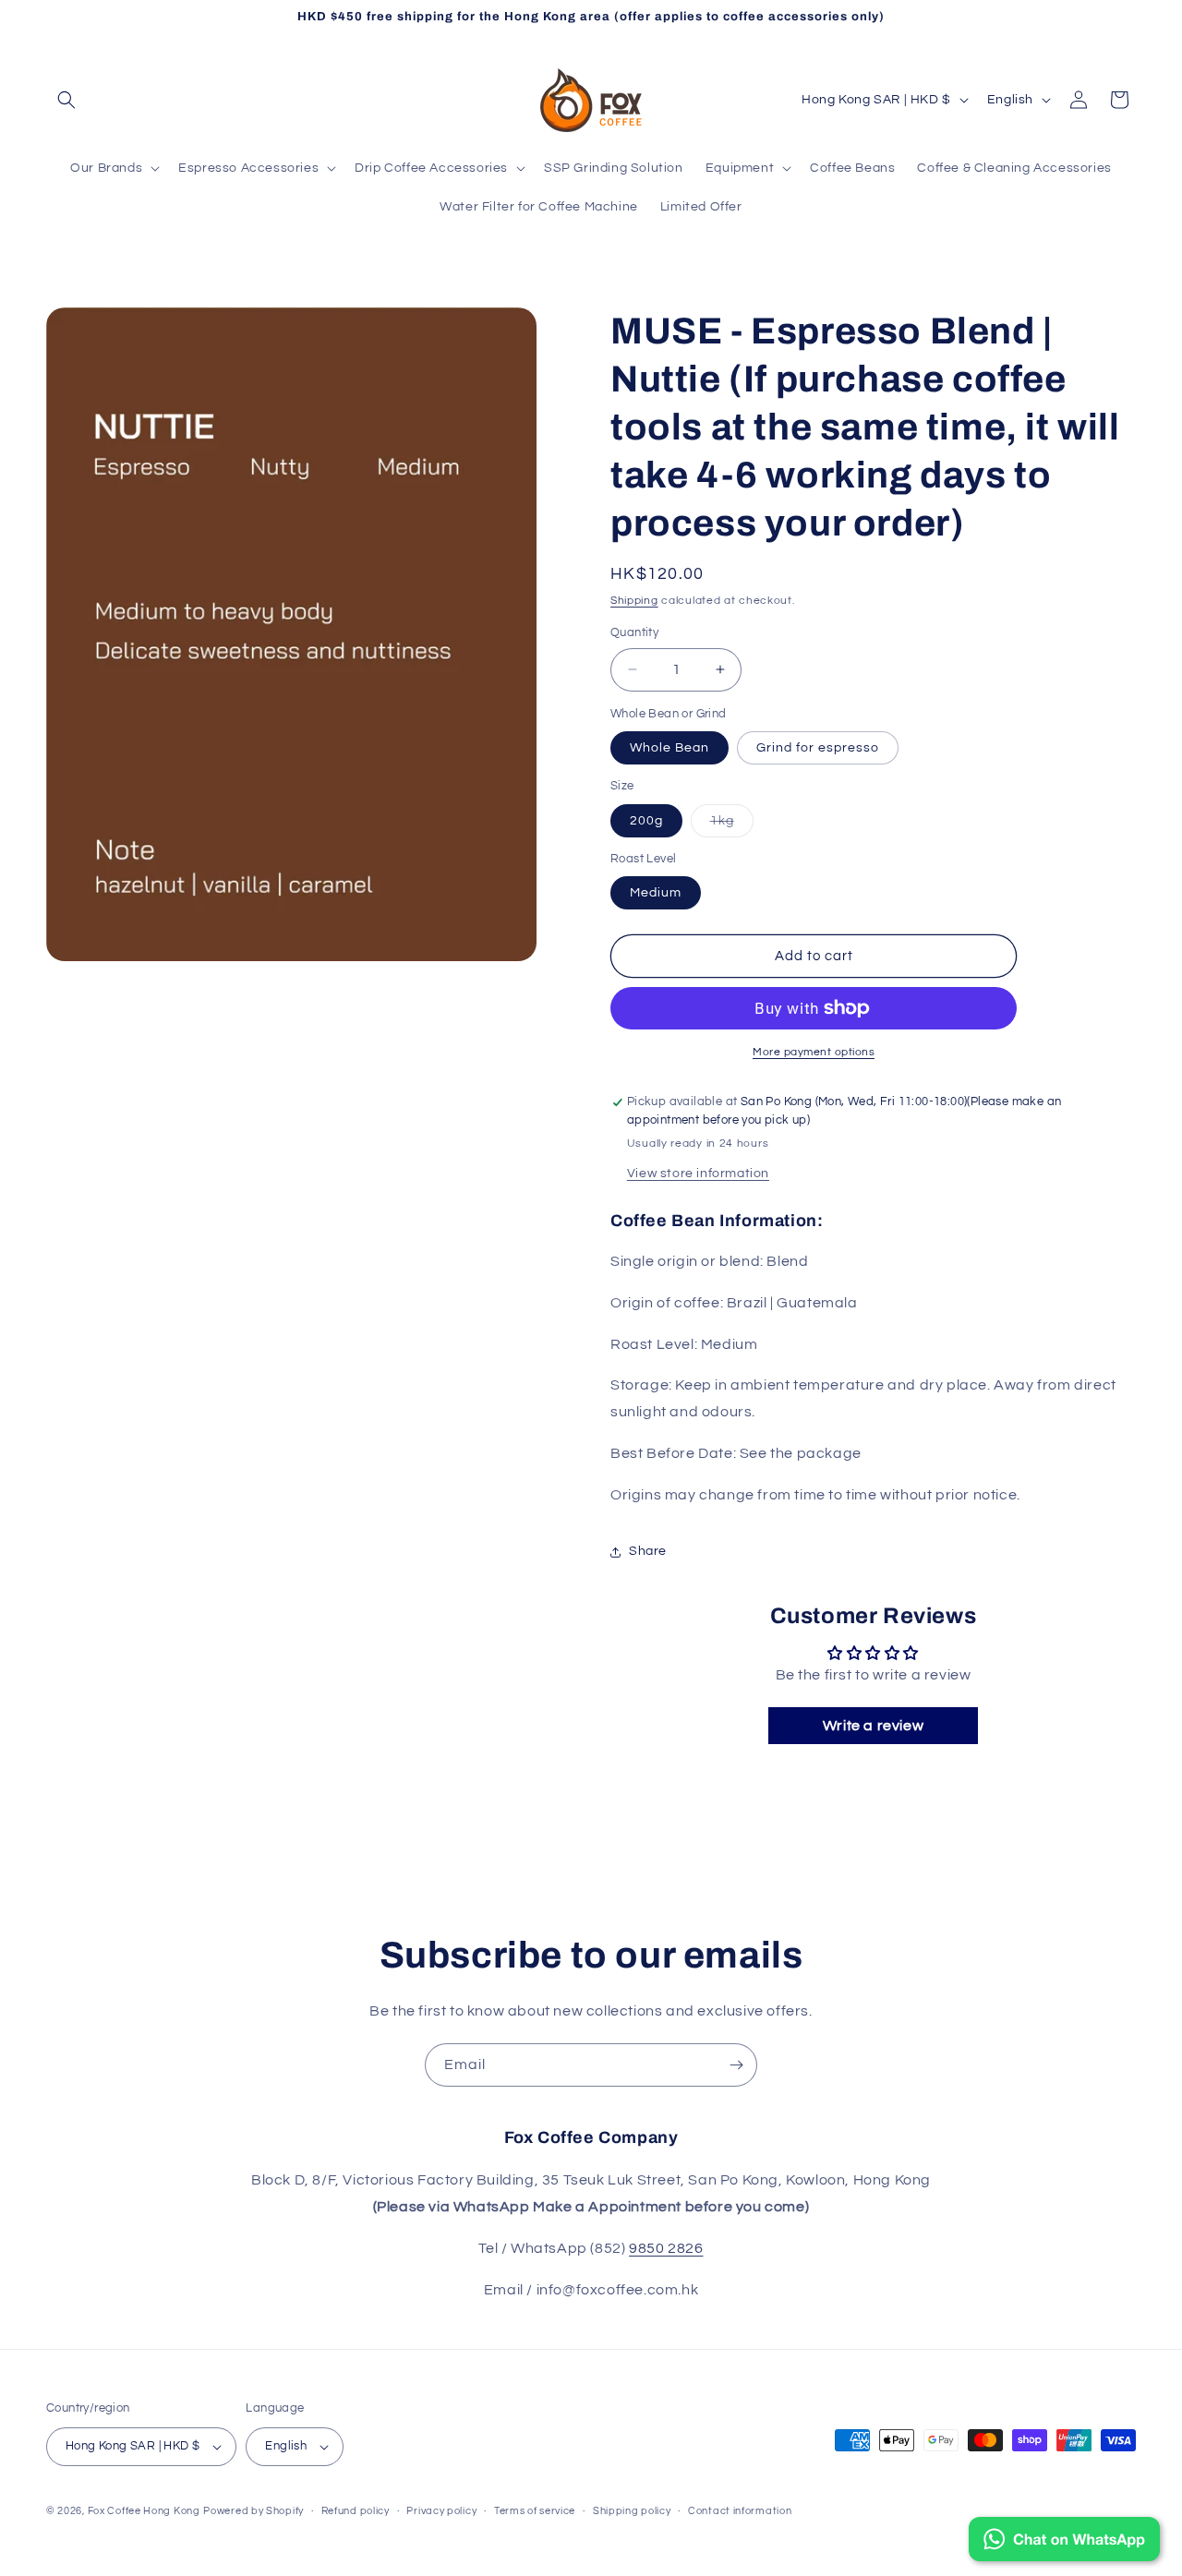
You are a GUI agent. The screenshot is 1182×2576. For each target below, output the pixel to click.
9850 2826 (666, 2248)
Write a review (873, 1726)
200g (646, 821)
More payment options (814, 1052)
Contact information (740, 2511)
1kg (732, 825)
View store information (698, 1174)
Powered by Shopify (253, 2511)
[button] (66, 100)
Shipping (634, 601)
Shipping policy (632, 2511)
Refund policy (356, 2511)
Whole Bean (669, 748)
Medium (656, 893)
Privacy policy (441, 2511)
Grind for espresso (818, 748)
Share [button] (648, 1551)
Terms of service (535, 2511)
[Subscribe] (736, 2065)
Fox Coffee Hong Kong (144, 2511)
